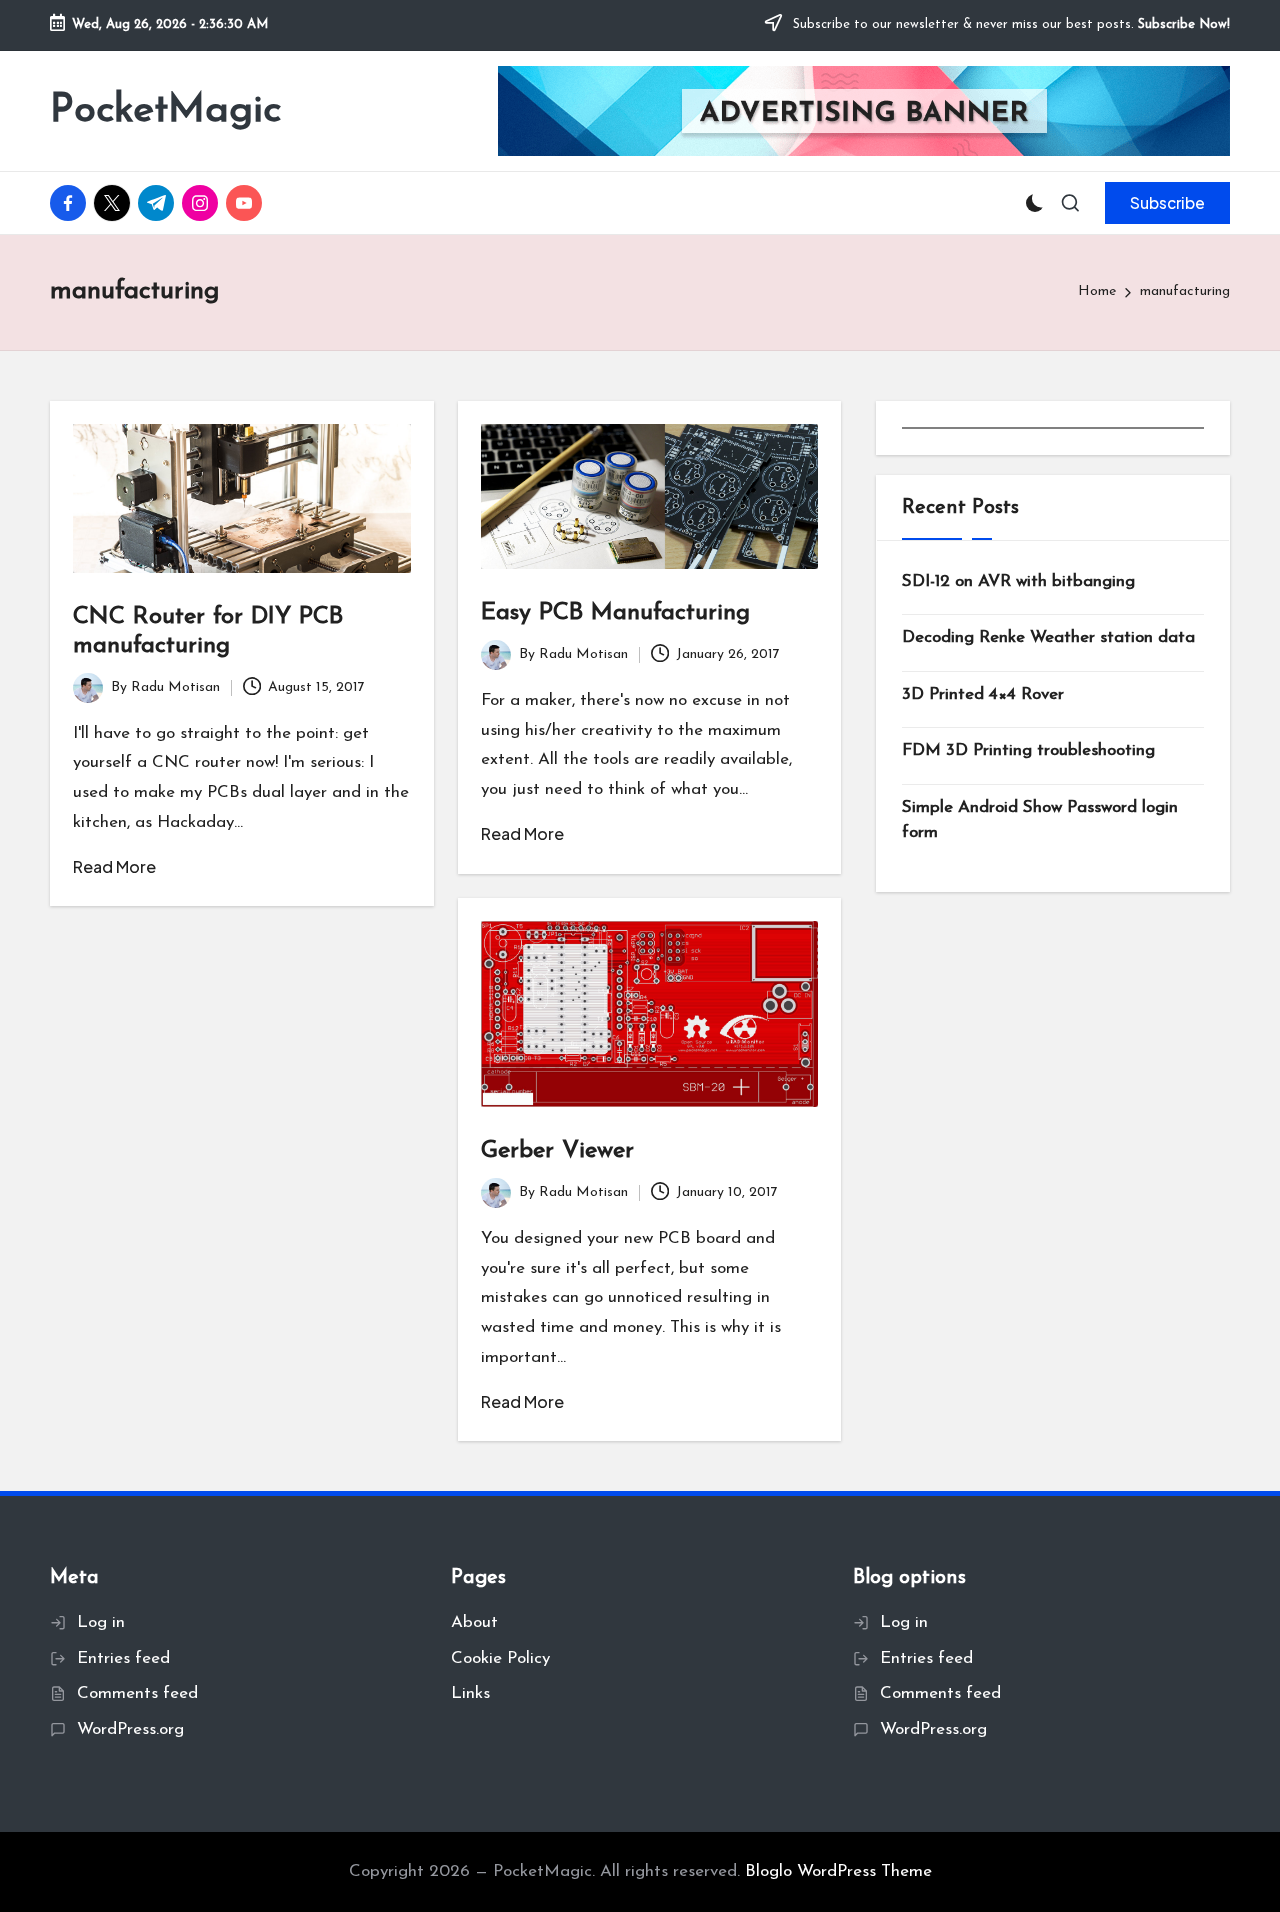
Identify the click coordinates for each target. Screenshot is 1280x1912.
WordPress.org (130, 1729)
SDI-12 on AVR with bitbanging (1018, 581)
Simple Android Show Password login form (1040, 820)
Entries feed (123, 1658)
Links (470, 1693)
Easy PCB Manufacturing (615, 613)
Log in (101, 1622)
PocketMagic (165, 111)
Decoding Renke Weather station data (1048, 637)
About (474, 1622)
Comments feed (137, 1693)
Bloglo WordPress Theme (838, 1871)
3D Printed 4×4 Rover (983, 694)
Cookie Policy (500, 1658)
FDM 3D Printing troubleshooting (1028, 750)
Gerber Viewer (557, 1151)
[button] (1167, 203)
